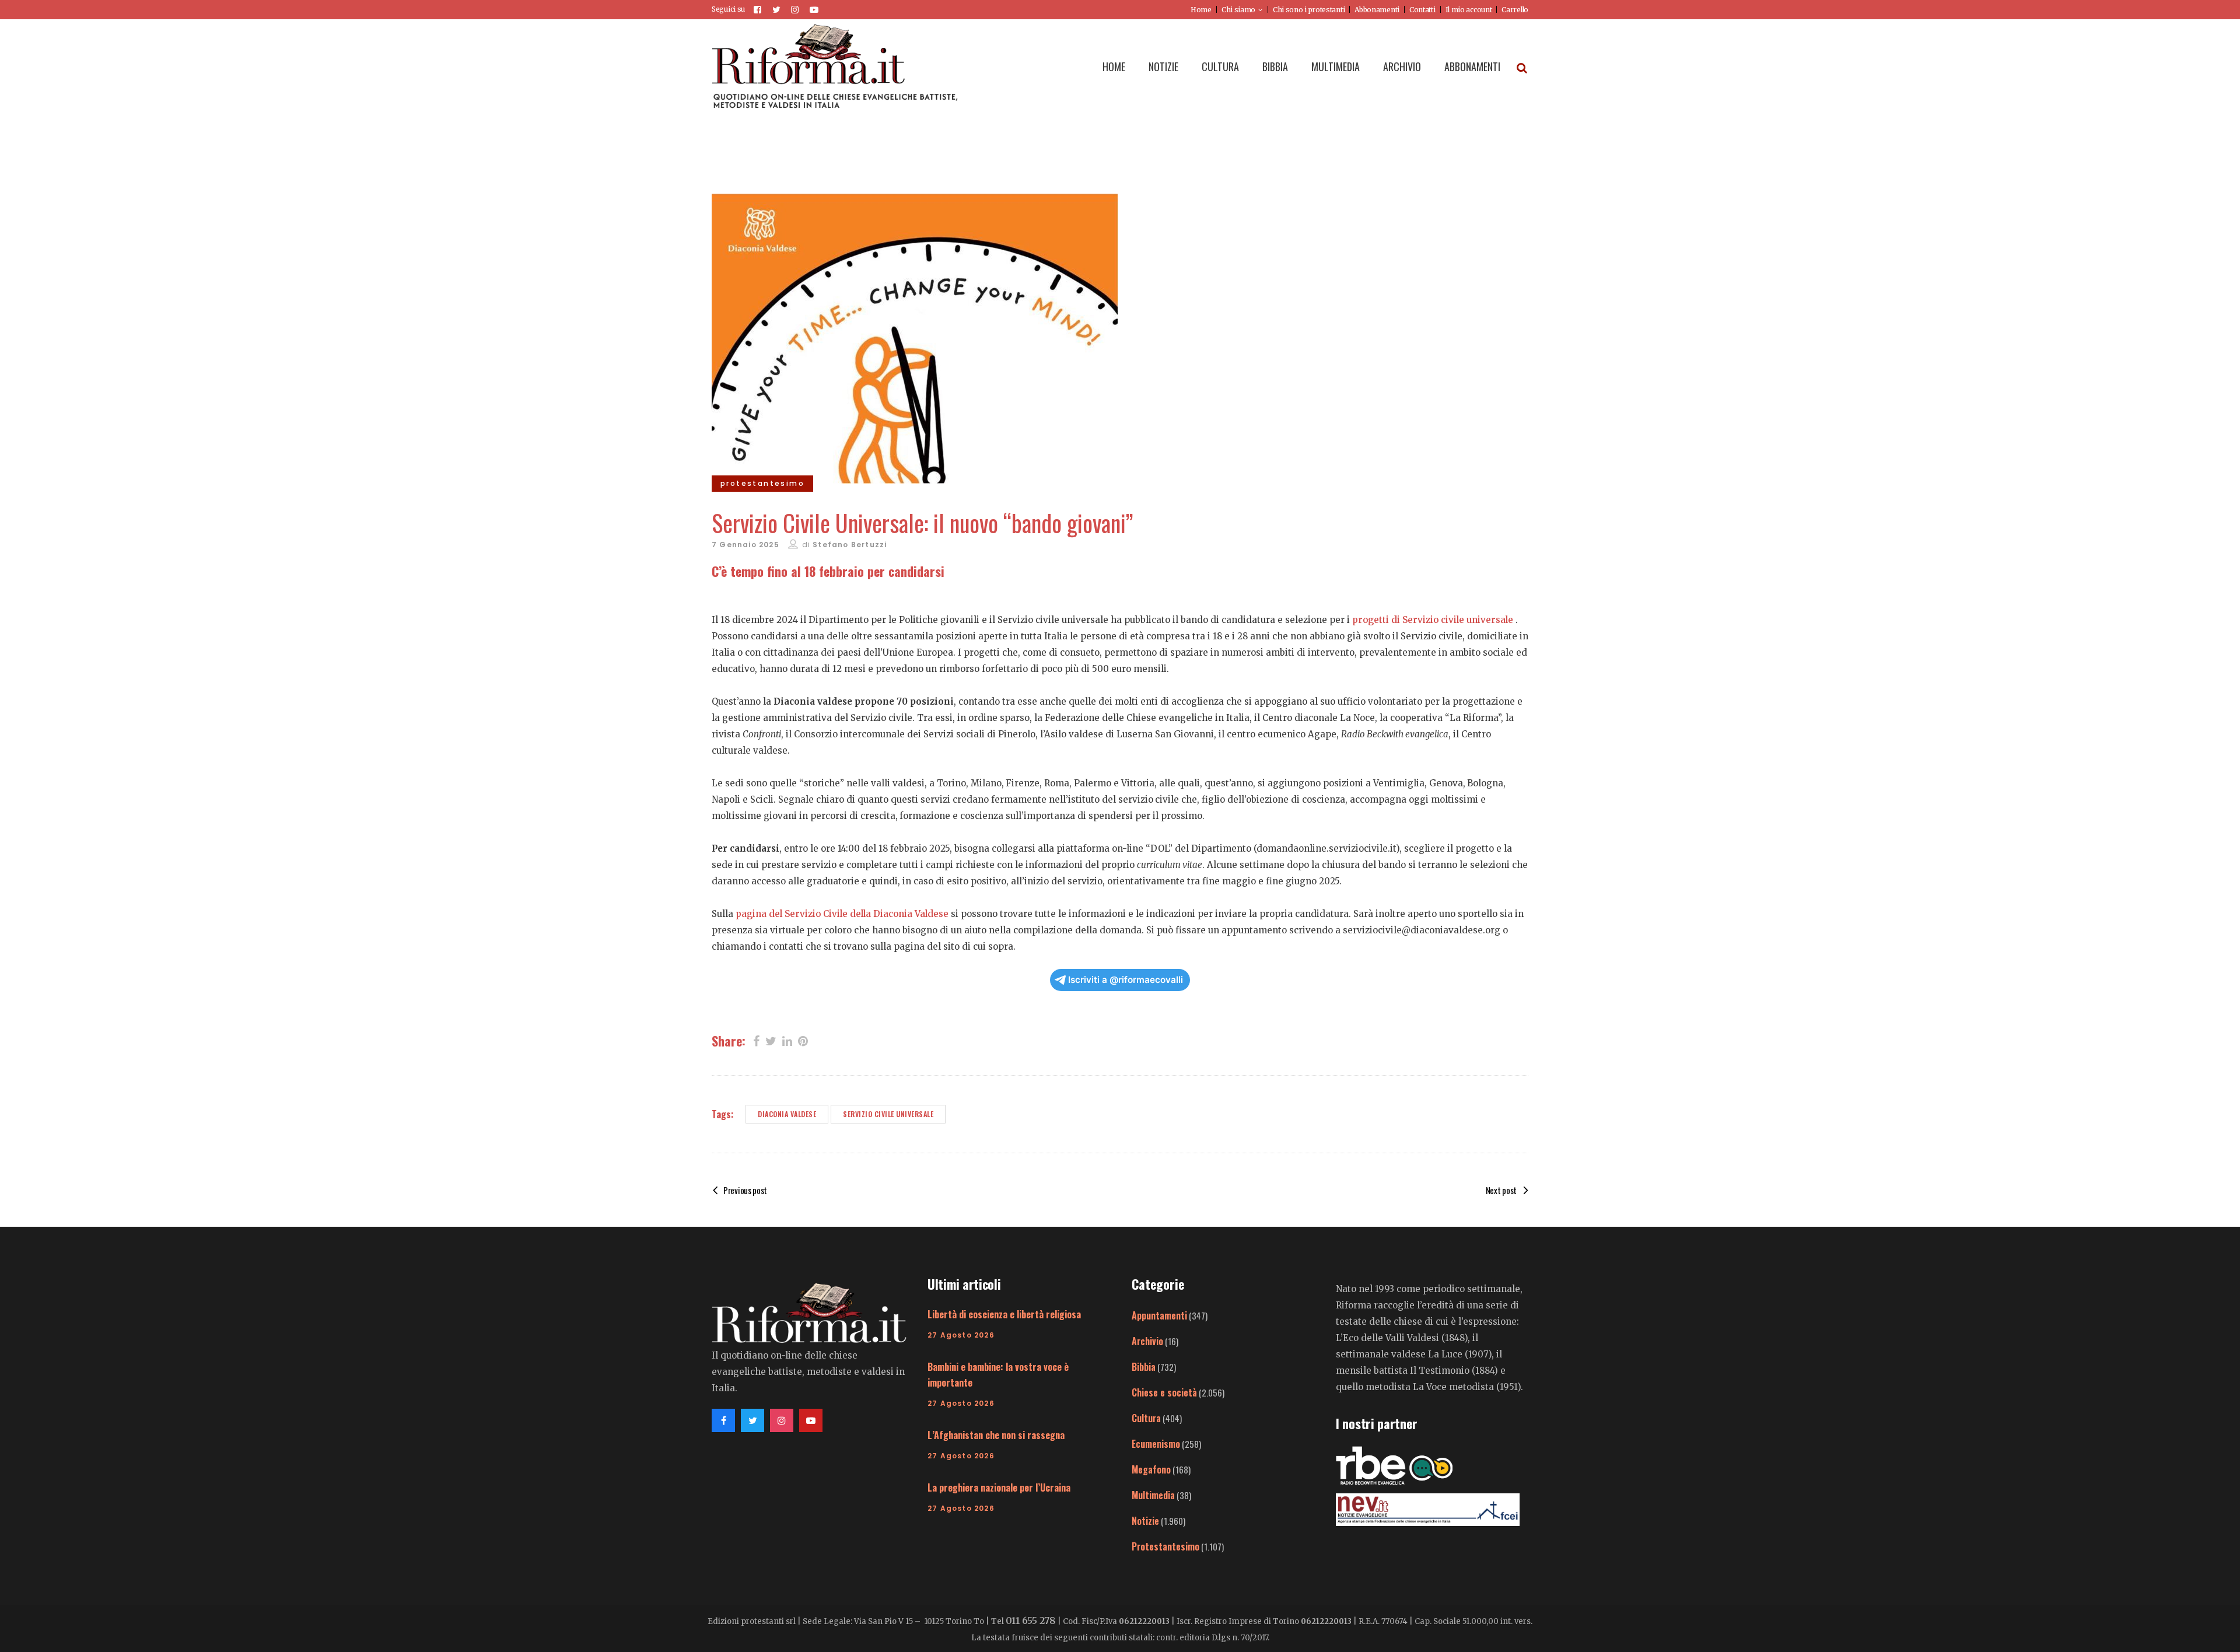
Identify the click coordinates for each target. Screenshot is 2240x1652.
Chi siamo (1238, 10)
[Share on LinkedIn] (787, 1040)
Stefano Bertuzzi (850, 545)
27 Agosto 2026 (961, 1335)
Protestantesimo (1165, 1546)
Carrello (1515, 10)
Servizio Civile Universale (888, 1114)
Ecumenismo (1156, 1444)
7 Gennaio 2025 (745, 545)
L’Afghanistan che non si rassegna (996, 1435)
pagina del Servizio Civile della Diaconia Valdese (842, 914)
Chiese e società (1164, 1392)
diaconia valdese (787, 1114)
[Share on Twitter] (771, 1040)
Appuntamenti (1159, 1315)
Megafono (1151, 1469)
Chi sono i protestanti (1309, 10)
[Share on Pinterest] (803, 1040)
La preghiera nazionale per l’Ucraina (999, 1487)
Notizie (1145, 1521)
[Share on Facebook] (756, 1040)
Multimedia (1153, 1495)
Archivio (1147, 1341)
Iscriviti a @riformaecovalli (1126, 980)
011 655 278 (1031, 1620)
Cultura (1146, 1418)
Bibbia (1144, 1367)
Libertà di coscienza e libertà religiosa (1004, 1314)
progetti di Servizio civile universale (1433, 620)
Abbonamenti (1377, 10)
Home (1201, 10)
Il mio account (1469, 10)
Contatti (1422, 10)
